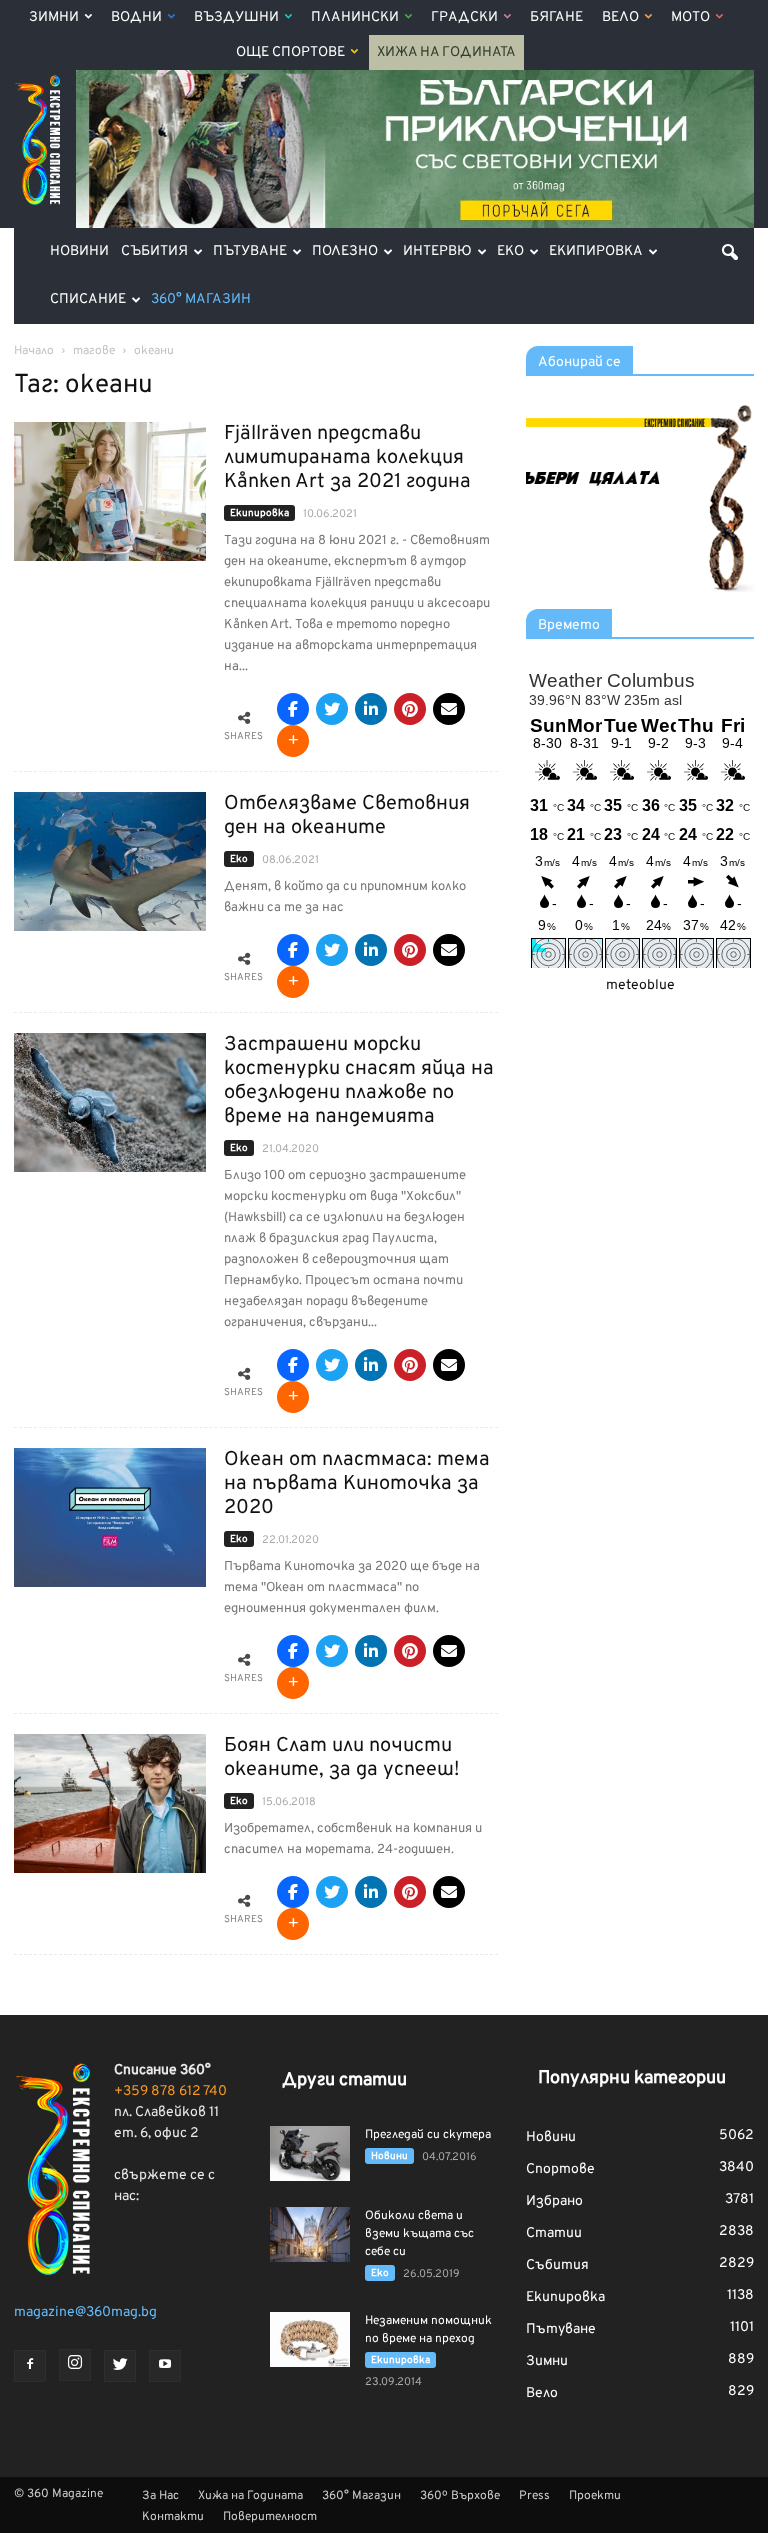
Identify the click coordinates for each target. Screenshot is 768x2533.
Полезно (345, 251)
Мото (690, 17)
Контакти (173, 2517)
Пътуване (250, 251)
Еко (510, 251)
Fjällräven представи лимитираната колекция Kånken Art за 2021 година (347, 458)
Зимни (54, 17)
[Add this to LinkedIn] (371, 709)
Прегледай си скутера (428, 2135)
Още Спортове (290, 52)
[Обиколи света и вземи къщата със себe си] (310, 2234)
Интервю (437, 251)
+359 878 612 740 (170, 2091)
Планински (355, 17)
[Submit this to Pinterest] (410, 709)
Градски (464, 17)
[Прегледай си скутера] (310, 2153)
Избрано (554, 2201)
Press (534, 2496)
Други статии (344, 2080)
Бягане (556, 17)
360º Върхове (460, 2496)
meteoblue (640, 985)
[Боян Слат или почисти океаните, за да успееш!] (110, 1803)
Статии (554, 2233)
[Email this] (449, 709)
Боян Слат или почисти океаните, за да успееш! (341, 1758)
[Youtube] (165, 2366)
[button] (730, 252)
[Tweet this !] (332, 709)
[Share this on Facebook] (293, 709)
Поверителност (270, 2517)
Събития (154, 251)
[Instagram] (75, 2365)
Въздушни (236, 17)
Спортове (560, 2169)
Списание (88, 299)
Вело (620, 17)
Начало (34, 351)
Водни (136, 17)
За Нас (160, 2496)
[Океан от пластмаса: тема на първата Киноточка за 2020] (110, 1517)
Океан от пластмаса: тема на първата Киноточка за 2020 (357, 1484)
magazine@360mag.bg (85, 2312)
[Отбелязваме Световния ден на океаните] (110, 861)
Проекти (595, 2496)
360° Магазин (201, 299)
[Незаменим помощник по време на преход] (310, 2339)
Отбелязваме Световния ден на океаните (347, 816)
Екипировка (596, 251)
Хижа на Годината (446, 52)
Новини (79, 251)
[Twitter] (120, 2366)
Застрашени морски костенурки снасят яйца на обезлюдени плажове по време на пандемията (359, 1081)
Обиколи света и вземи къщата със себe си (419, 2234)
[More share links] (293, 741)
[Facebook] (30, 2366)
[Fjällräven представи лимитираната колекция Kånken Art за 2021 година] (110, 491)
